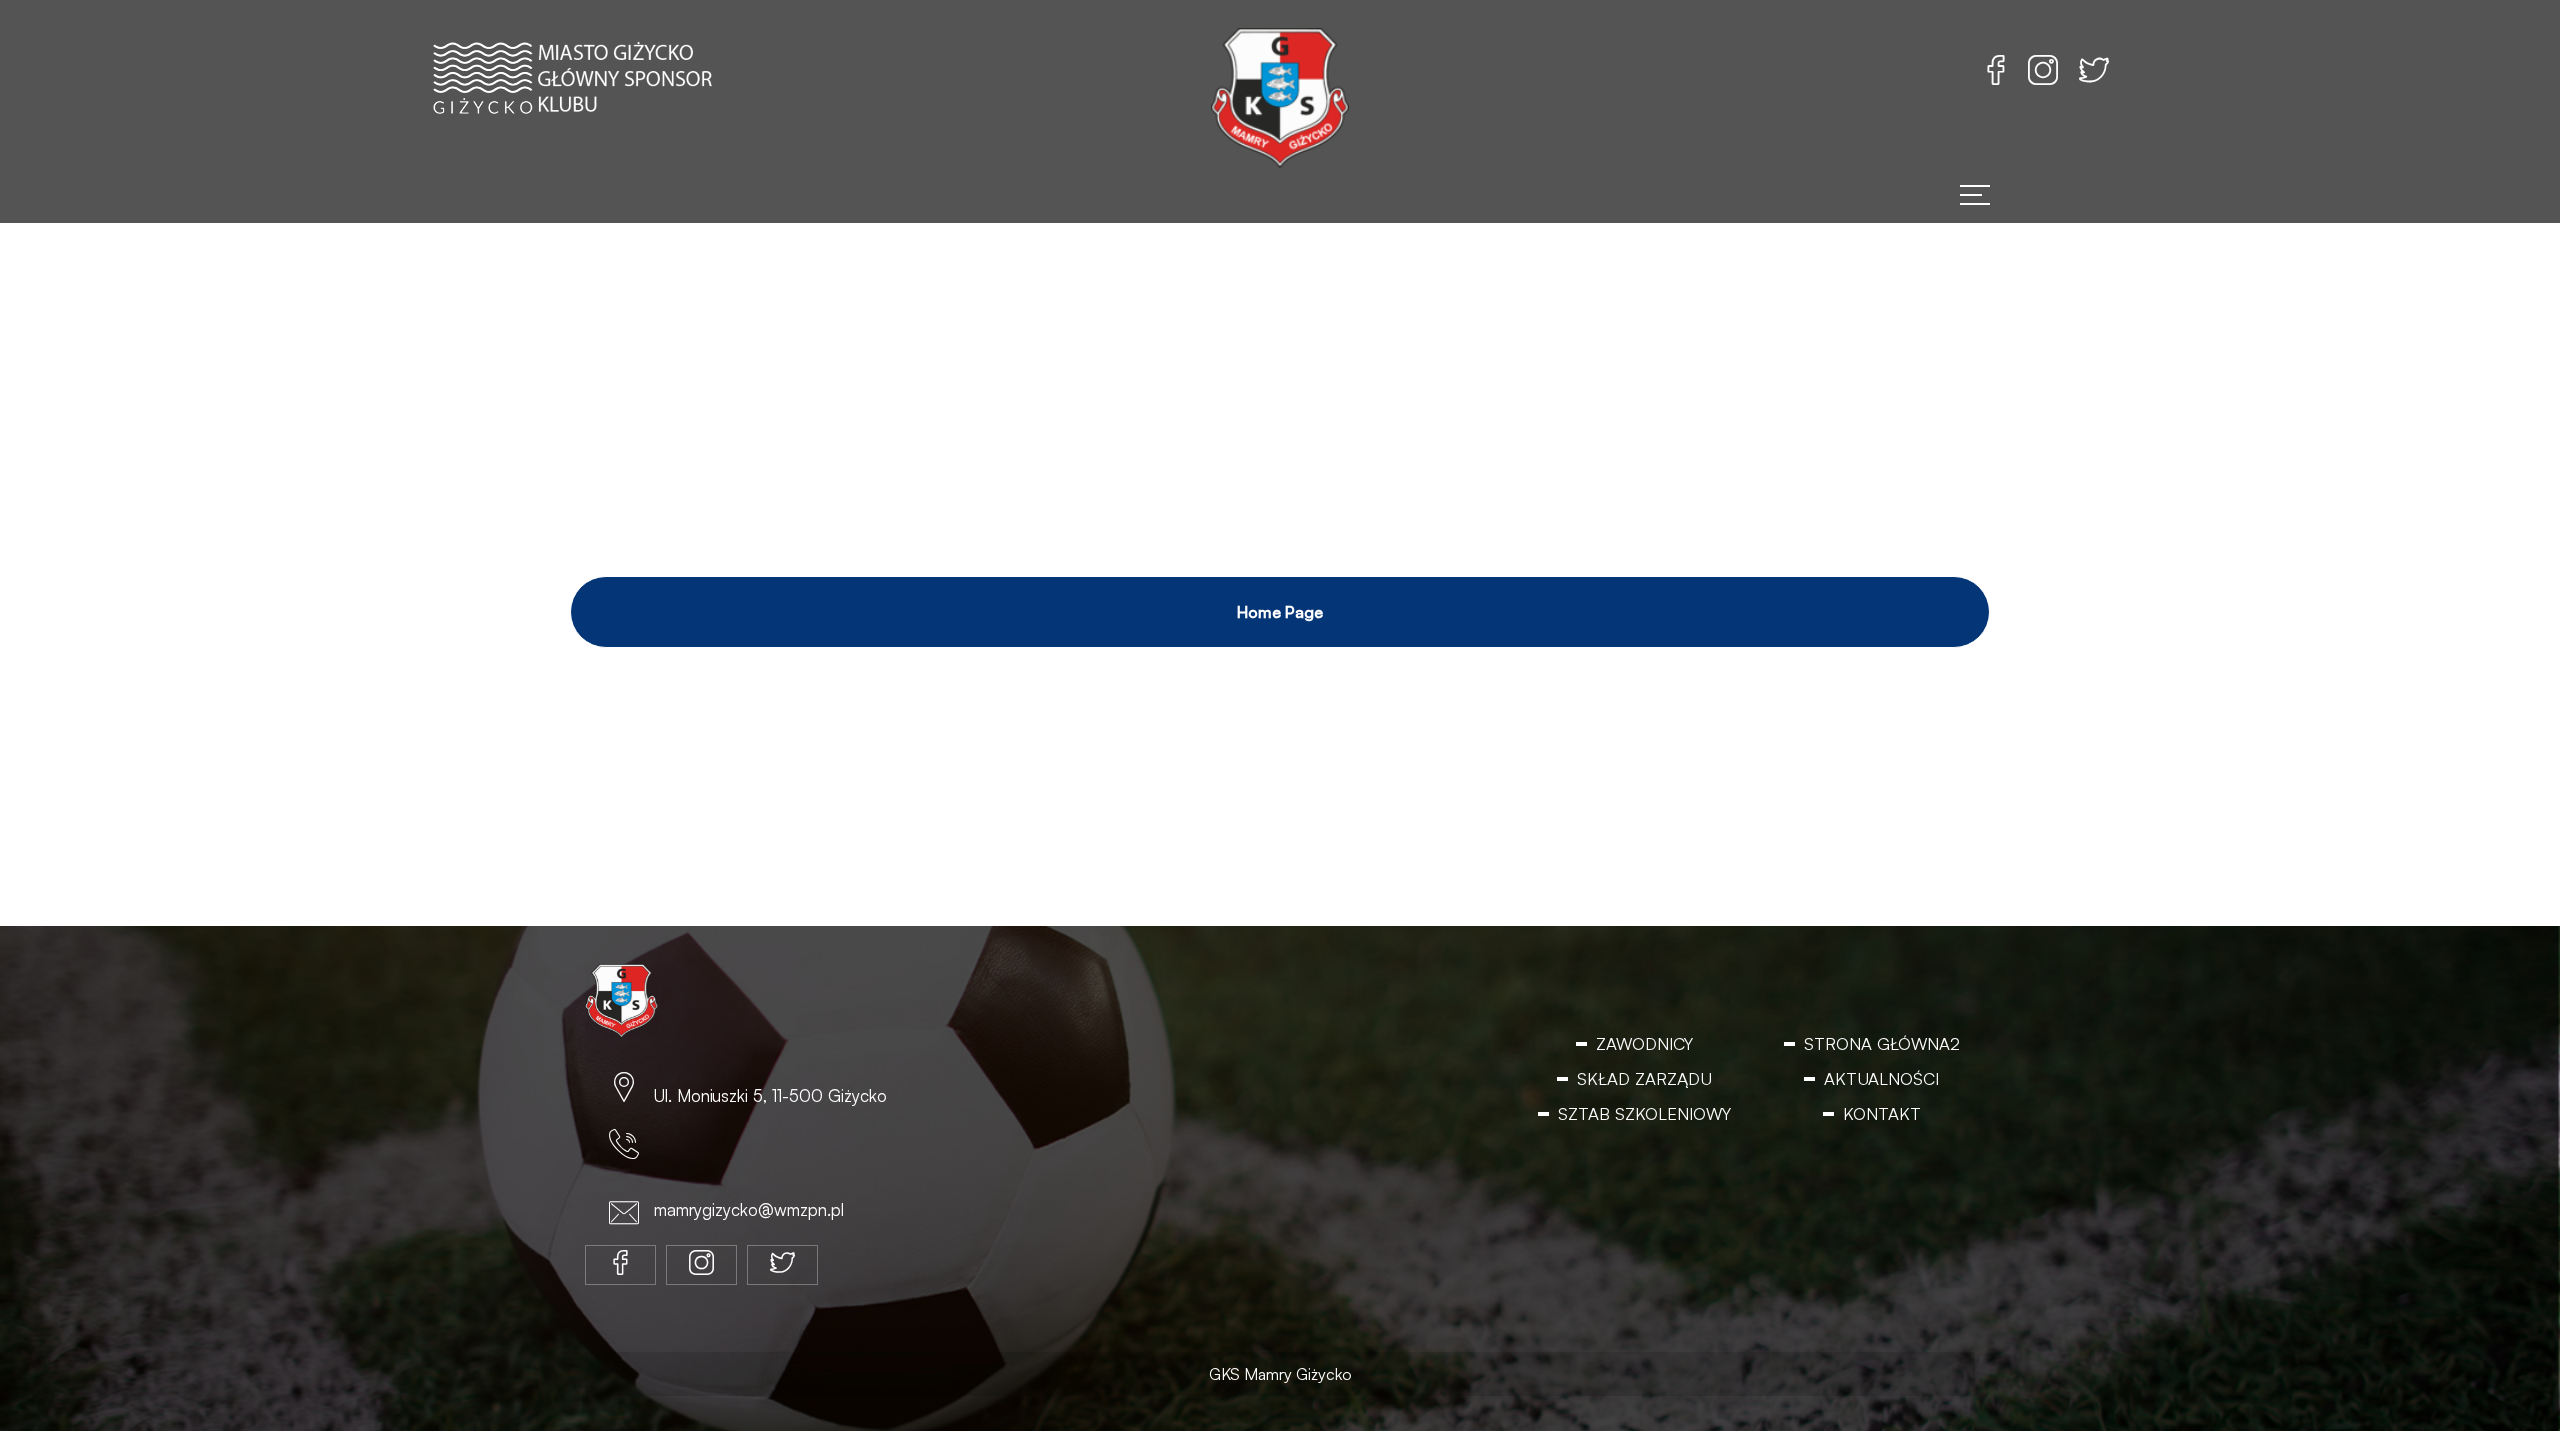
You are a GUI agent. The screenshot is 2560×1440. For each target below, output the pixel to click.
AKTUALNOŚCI (1882, 1079)
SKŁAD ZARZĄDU (1644, 1079)
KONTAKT (1881, 1114)
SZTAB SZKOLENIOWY (1644, 1114)
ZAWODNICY (1644, 1043)
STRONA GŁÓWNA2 (1881, 1043)
